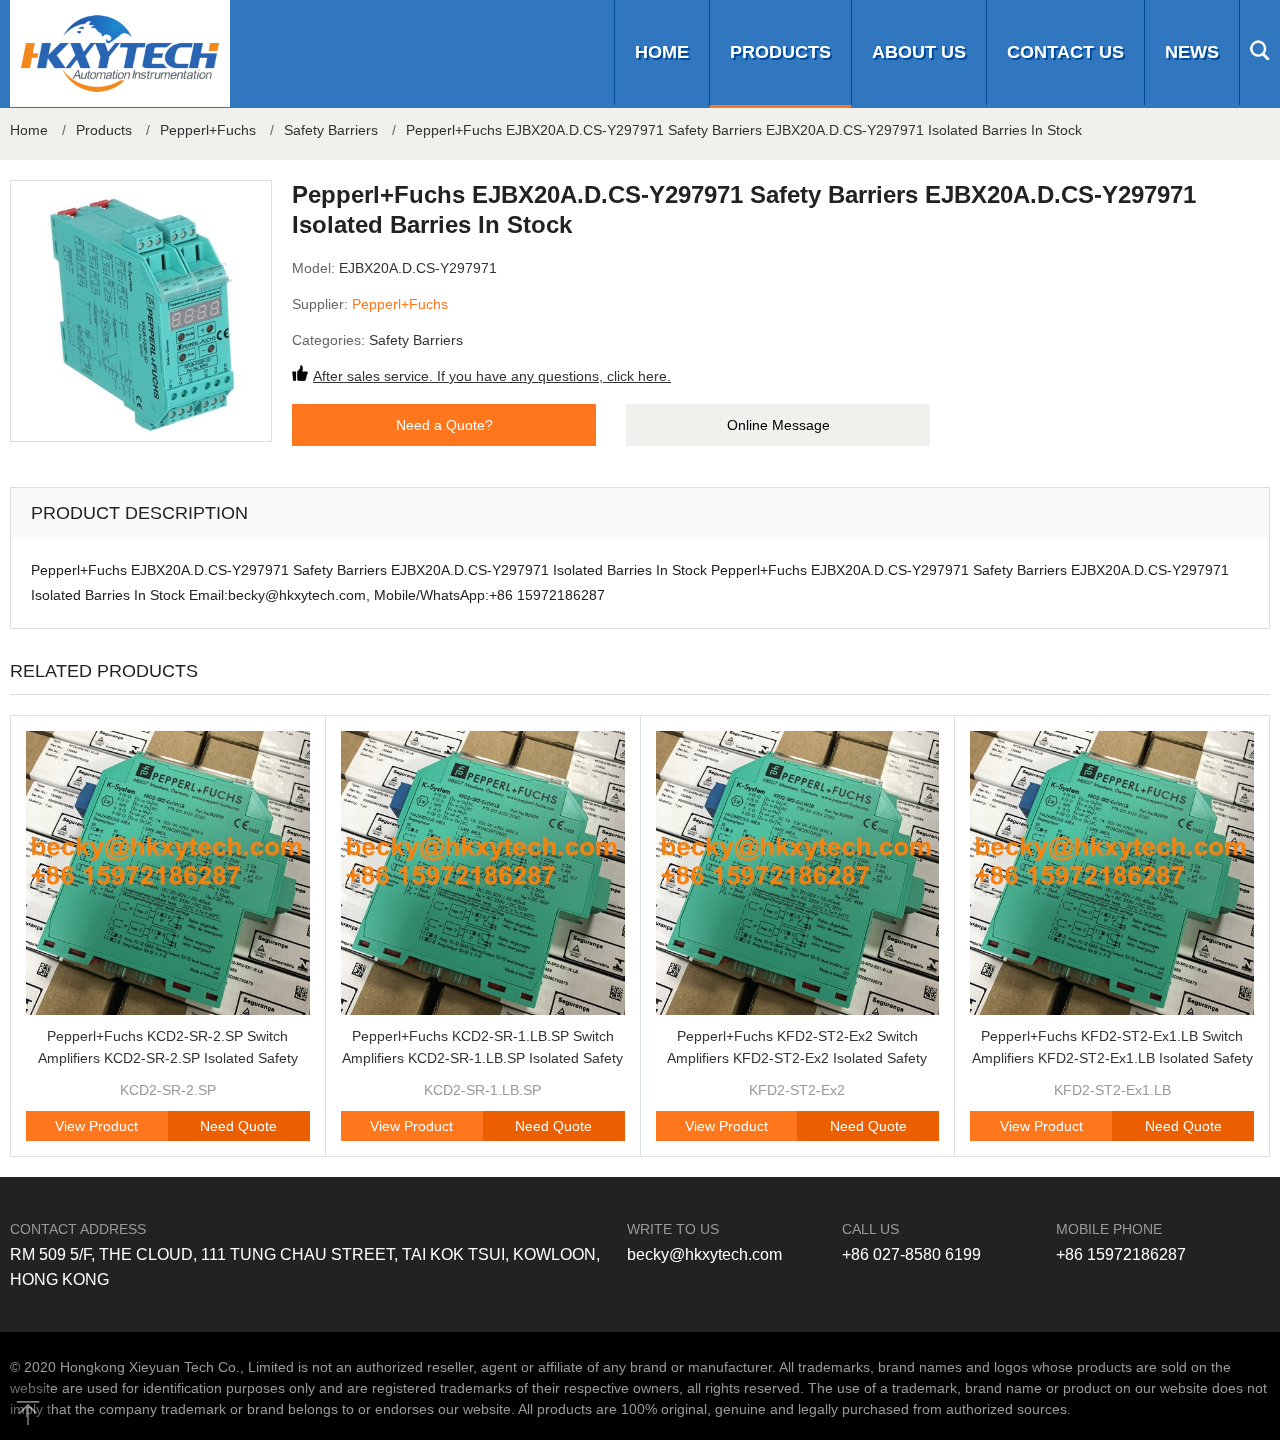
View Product (96, 1126)
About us (919, 52)
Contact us (1065, 52)
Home (662, 52)
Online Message (778, 425)
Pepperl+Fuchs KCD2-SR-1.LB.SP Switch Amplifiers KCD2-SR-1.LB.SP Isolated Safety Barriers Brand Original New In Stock (482, 1058)
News (1192, 52)
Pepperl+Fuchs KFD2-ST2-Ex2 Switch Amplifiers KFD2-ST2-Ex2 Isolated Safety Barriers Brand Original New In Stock (797, 1058)
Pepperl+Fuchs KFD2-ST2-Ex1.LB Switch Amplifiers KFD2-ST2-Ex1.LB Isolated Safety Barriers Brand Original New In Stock (1112, 1058)
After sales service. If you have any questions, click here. (492, 376)
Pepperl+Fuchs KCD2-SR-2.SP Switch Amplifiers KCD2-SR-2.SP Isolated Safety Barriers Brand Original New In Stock (168, 1058)
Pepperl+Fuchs (208, 130)
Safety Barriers (331, 130)
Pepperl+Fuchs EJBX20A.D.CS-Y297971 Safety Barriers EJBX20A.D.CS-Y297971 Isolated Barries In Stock (744, 130)
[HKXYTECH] (120, 53)
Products (780, 52)
